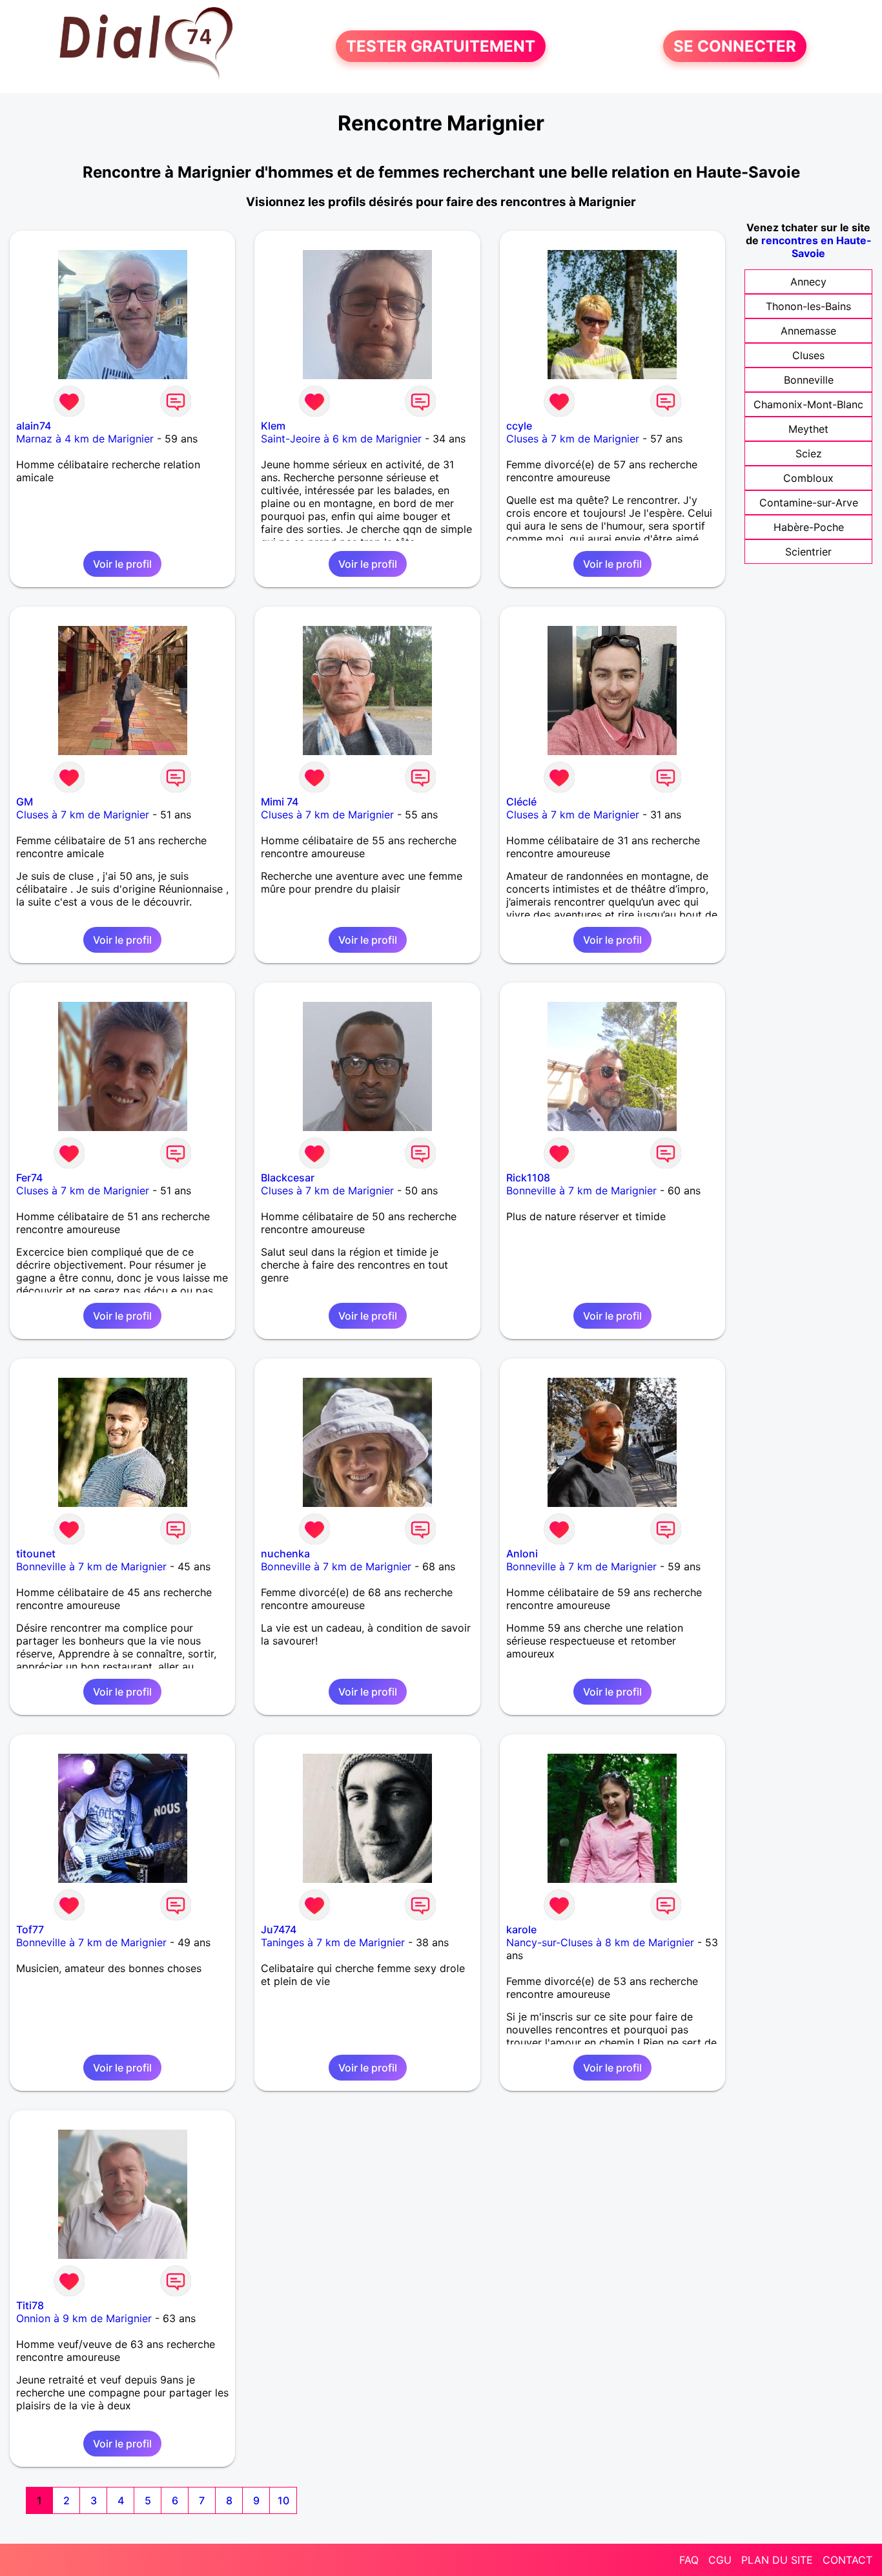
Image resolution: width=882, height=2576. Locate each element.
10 (283, 2500)
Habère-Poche (809, 527)
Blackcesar (288, 1178)
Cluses (808, 355)
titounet (36, 1553)
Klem (273, 426)
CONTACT (847, 2560)
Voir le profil (122, 564)
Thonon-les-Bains (808, 306)
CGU (720, 2560)
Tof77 (30, 1929)
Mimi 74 (280, 802)
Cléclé (521, 802)
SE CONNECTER (735, 46)
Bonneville (809, 380)
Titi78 (30, 2305)
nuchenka (285, 1553)
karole (521, 1929)
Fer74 (29, 1178)
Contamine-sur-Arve (809, 503)
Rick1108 (528, 1178)
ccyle (519, 426)
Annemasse (808, 331)
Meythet (808, 429)
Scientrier (808, 552)
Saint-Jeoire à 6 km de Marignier (341, 439)
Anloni (522, 1553)
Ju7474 (279, 1929)
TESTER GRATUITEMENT (441, 46)
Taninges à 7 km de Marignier (333, 1942)
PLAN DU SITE (777, 2560)
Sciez (809, 453)
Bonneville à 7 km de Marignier (581, 1190)
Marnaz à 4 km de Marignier (85, 439)
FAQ (689, 2560)
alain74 (34, 426)
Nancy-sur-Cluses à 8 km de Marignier (600, 1942)
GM (25, 802)
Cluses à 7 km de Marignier (573, 439)
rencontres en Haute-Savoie (816, 247)
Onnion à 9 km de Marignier (84, 2318)
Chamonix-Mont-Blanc (808, 404)
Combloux (808, 478)
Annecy (808, 282)
